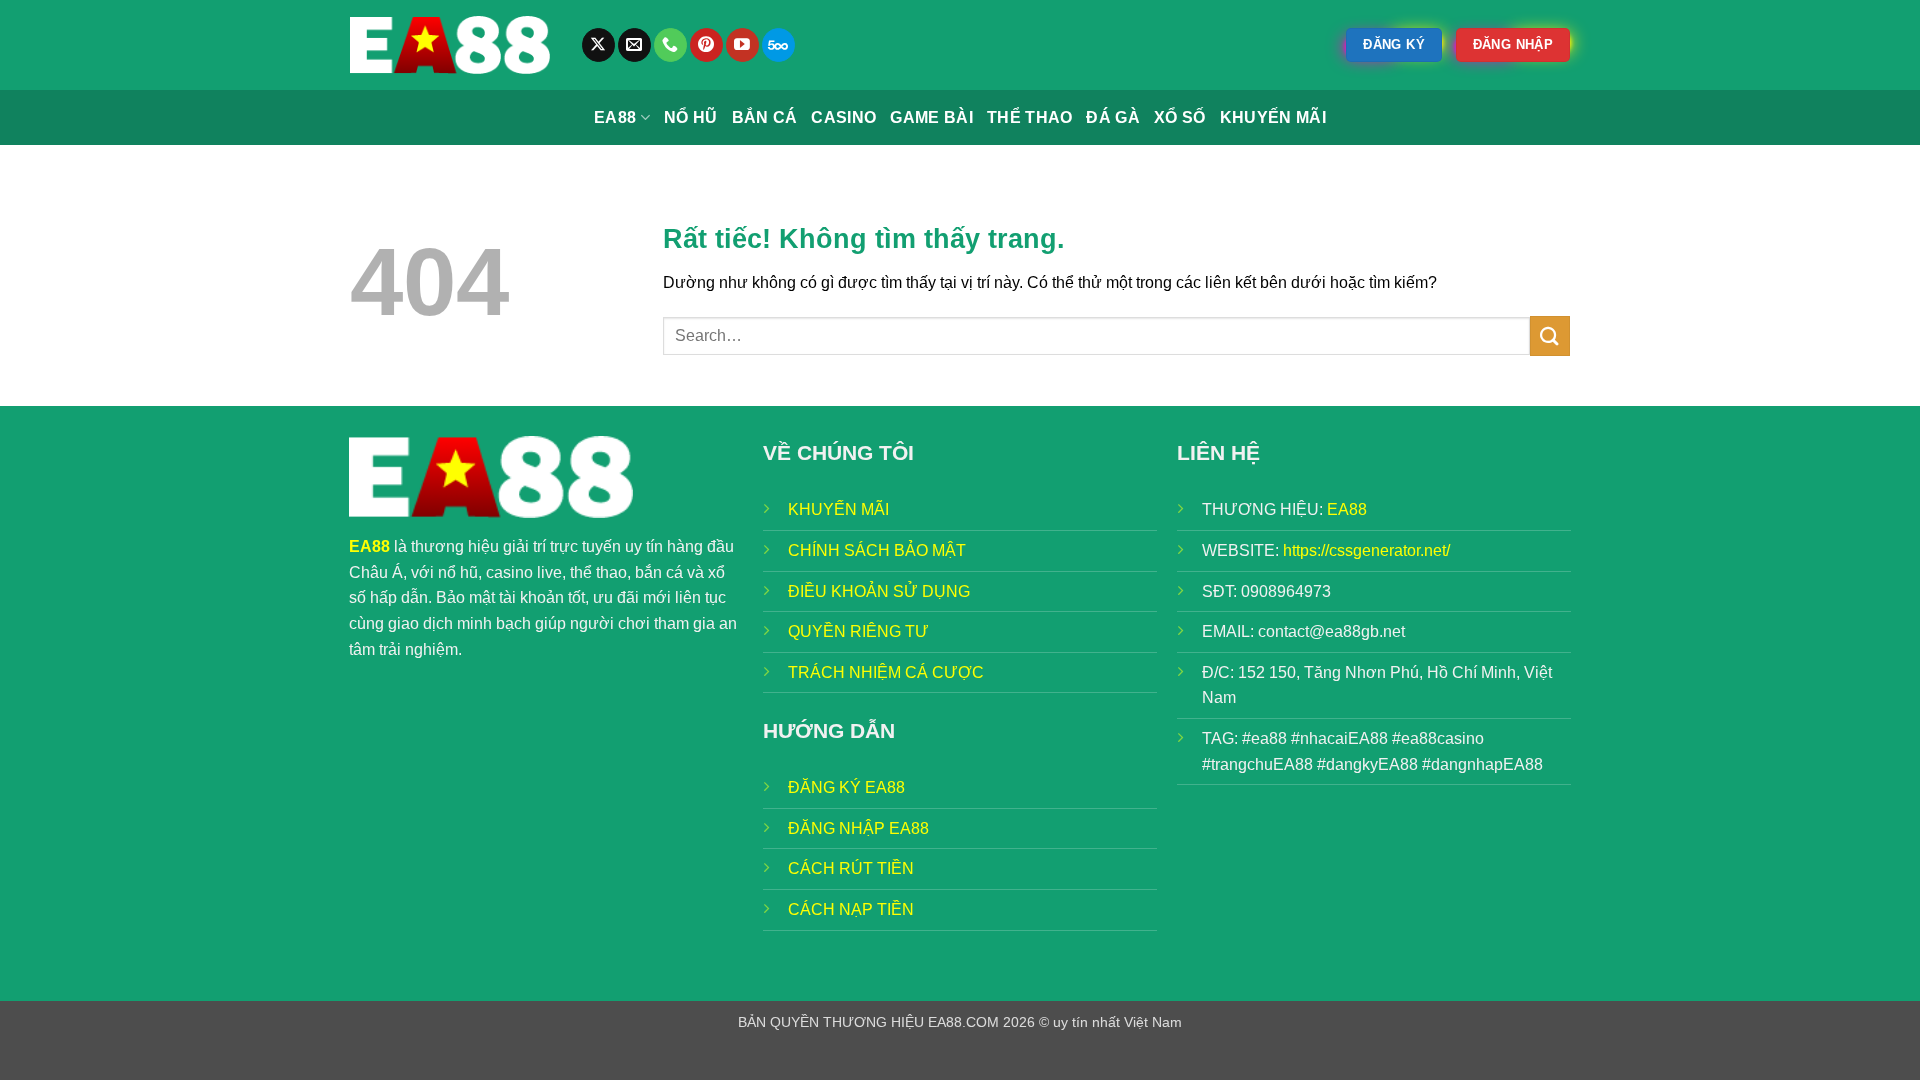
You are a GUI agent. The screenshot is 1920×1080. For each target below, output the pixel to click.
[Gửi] (1550, 335)
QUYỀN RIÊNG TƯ (858, 631)
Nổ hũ (691, 117)
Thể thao (1030, 117)
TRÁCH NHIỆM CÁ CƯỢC (886, 672)
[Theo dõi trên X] (598, 45)
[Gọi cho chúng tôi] (670, 45)
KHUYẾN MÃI (838, 509)
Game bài (931, 117)
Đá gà (1113, 117)
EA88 (615, 117)
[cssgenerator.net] (450, 45)
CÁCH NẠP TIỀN (851, 909)
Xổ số (1180, 117)
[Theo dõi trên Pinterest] (706, 45)
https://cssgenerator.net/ (1366, 550)
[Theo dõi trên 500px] (778, 45)
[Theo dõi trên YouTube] (742, 45)
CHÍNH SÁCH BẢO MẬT (877, 550)
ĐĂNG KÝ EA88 (846, 787)
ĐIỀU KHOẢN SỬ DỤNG (879, 591)
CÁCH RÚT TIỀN (851, 868)
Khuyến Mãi (1273, 117)
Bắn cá (765, 117)
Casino (843, 117)
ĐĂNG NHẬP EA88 (858, 828)
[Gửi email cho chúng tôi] (634, 45)
